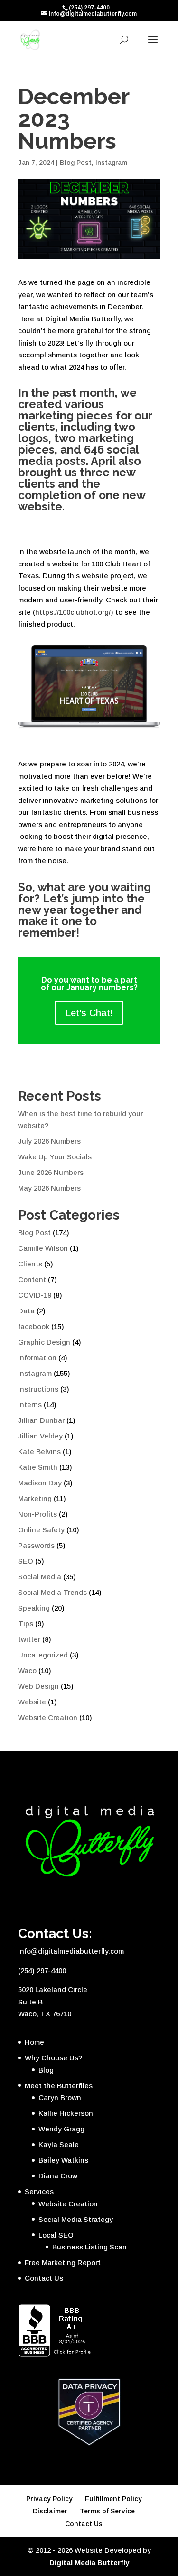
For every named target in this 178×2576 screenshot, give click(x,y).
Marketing (35, 1498)
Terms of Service (107, 2511)
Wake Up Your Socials (55, 1157)
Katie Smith (38, 1467)
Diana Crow (58, 2176)
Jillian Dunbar (41, 1420)
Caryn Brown (60, 2098)
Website (32, 1702)
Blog (46, 2070)
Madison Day (40, 1483)
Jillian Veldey (40, 1436)
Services (39, 2191)
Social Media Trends (52, 1592)
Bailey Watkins (63, 2160)
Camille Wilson (43, 1248)
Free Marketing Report (63, 2262)
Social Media (40, 1577)
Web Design (38, 1686)
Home (34, 2042)
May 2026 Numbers (49, 1188)
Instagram (111, 163)
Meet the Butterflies (59, 2086)
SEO (26, 1561)
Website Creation (48, 1717)
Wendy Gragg (61, 2129)
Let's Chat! (89, 1013)
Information (37, 1358)
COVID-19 (35, 1295)
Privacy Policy (49, 2499)
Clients (30, 1264)
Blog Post (76, 163)
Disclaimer (50, 2511)
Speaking (34, 1608)
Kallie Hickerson (66, 2113)
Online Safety (41, 1530)
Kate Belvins (39, 1452)
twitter (29, 1639)
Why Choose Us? (53, 2058)
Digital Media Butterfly (89, 2562)
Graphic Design (44, 1342)
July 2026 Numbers (49, 1141)
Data (26, 1311)
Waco (27, 1670)
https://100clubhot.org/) (75, 612)
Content (32, 1279)
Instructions (38, 1389)
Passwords (36, 1545)
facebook (34, 1326)
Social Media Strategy (76, 2219)
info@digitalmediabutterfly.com (71, 1951)
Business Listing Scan (89, 2247)
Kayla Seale (59, 2144)
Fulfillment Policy (113, 2499)
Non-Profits (37, 1514)
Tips (26, 1624)
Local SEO (56, 2235)
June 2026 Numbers (51, 1172)
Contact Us (44, 2278)
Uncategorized (43, 1655)
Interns (30, 1405)
